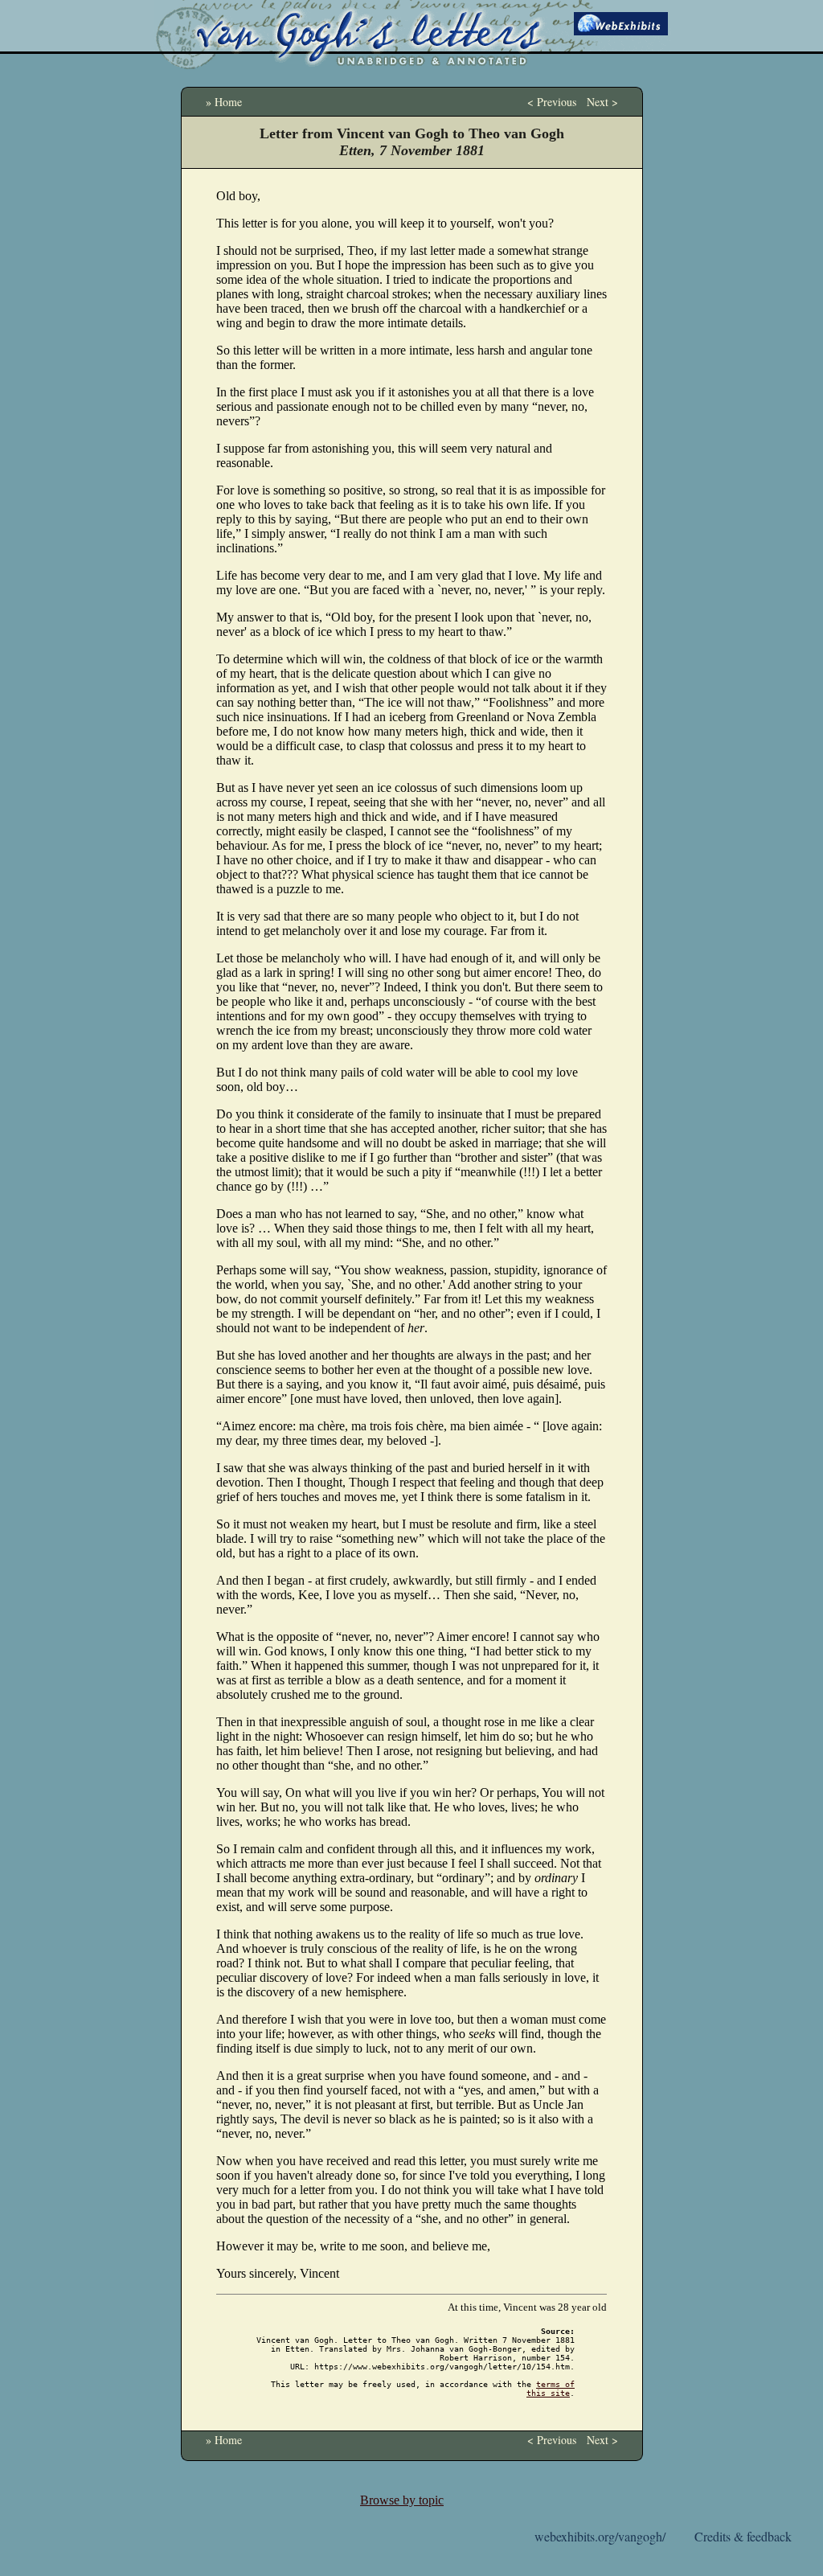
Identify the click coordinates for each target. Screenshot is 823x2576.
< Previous (552, 102)
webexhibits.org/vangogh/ (600, 2536)
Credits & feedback (743, 2536)
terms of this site (551, 2389)
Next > (602, 102)
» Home (224, 102)
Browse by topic (402, 2500)
